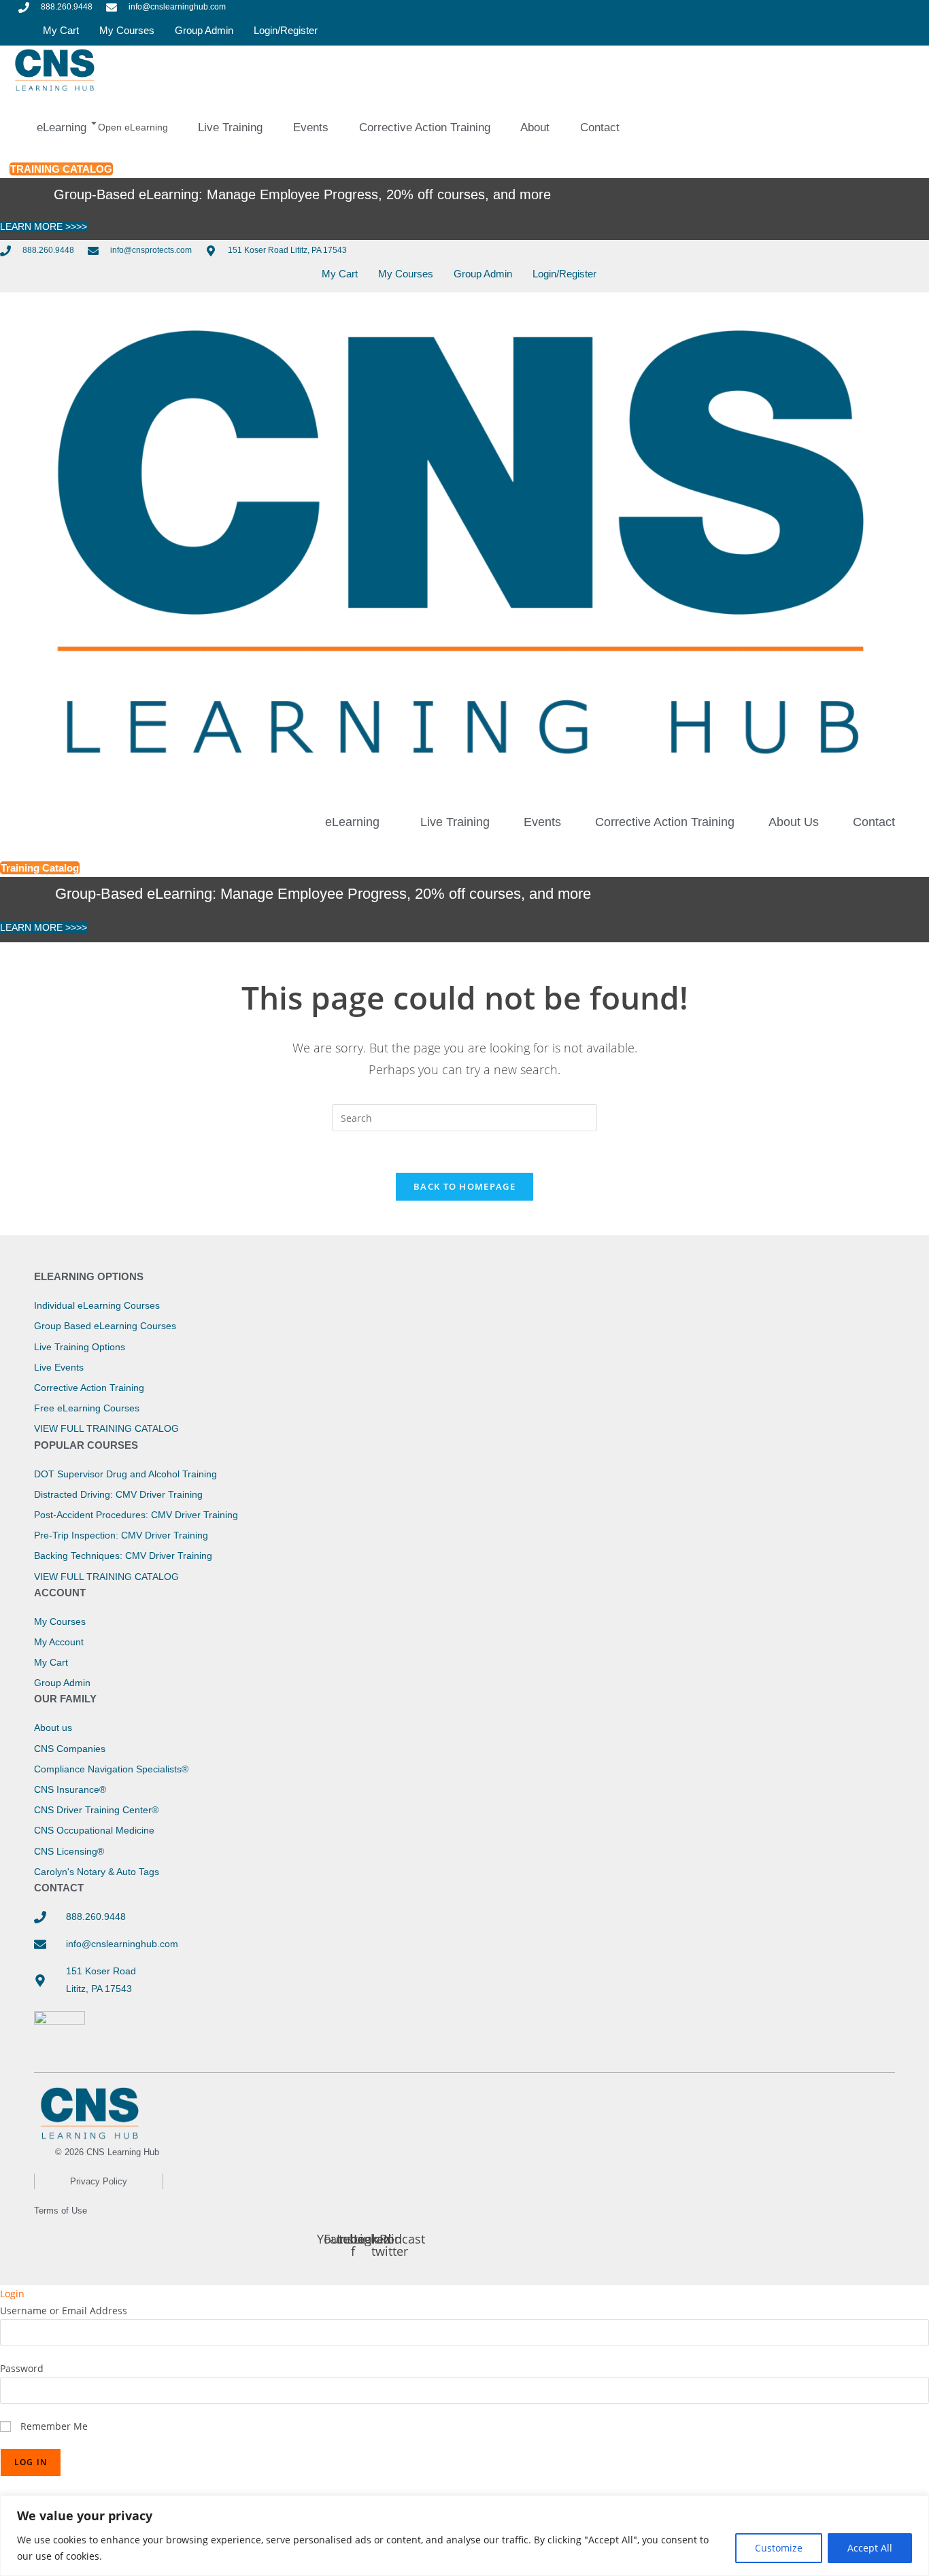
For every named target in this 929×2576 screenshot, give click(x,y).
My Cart (61, 30)
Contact (874, 822)
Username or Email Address (64, 2311)
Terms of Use (61, 2211)
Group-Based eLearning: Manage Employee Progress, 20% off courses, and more (302, 194)
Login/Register (286, 30)
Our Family (65, 1699)
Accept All (870, 2548)
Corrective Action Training (665, 822)
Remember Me (53, 2426)
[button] (356, 822)
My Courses (127, 30)
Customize (779, 2548)
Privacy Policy (99, 2181)
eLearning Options (89, 1276)
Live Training (455, 822)
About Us (794, 822)
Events (542, 822)
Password (22, 2368)
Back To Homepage (464, 1186)
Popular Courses (86, 1445)
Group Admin (204, 30)
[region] (464, 2536)
